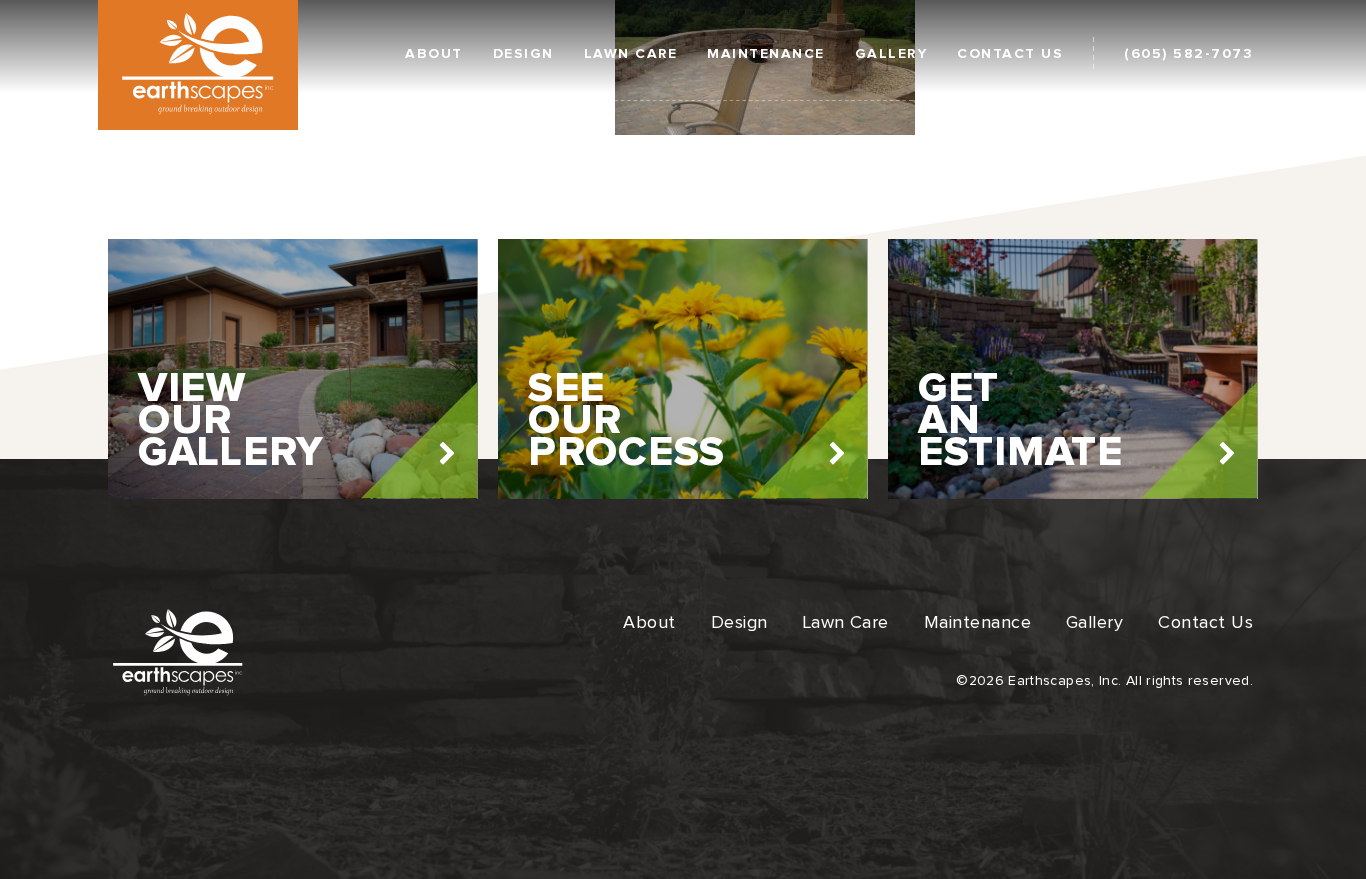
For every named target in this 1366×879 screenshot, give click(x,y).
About (434, 54)
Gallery (891, 54)
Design (523, 54)
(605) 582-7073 (1188, 54)
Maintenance (766, 54)
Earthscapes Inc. (198, 64)
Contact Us (1010, 54)
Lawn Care (631, 54)
